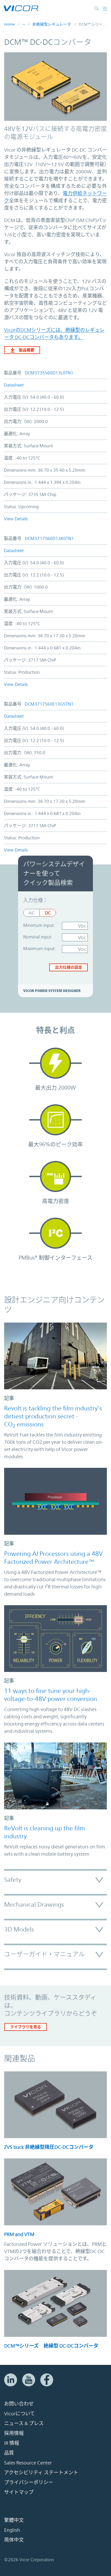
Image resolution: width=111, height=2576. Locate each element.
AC (31, 913)
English (12, 2530)
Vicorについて (19, 2414)
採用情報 (14, 2433)
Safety (13, 1880)
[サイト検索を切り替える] (98, 8)
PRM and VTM (19, 2234)
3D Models (19, 1929)
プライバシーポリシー (29, 2482)
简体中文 (14, 2540)
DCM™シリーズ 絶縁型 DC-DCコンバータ (51, 2346)
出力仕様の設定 (69, 967)
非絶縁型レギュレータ (52, 24)
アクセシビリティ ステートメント (41, 2473)
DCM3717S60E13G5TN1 (49, 704)
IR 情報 (12, 2443)
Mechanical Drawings (34, 1905)
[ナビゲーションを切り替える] (105, 8)
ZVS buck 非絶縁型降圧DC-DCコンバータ (49, 2147)
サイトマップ (19, 2492)
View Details (16, 519)
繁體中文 (14, 2520)
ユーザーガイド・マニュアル (44, 1954)
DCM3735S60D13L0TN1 (49, 373)
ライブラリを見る (26, 2027)
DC (48, 913)
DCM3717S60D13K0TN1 (49, 538)
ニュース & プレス (24, 2423)
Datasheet (14, 385)
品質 (9, 2453)
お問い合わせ (19, 2404)
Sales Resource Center (28, 2463)
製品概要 (27, 350)
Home (9, 24)
